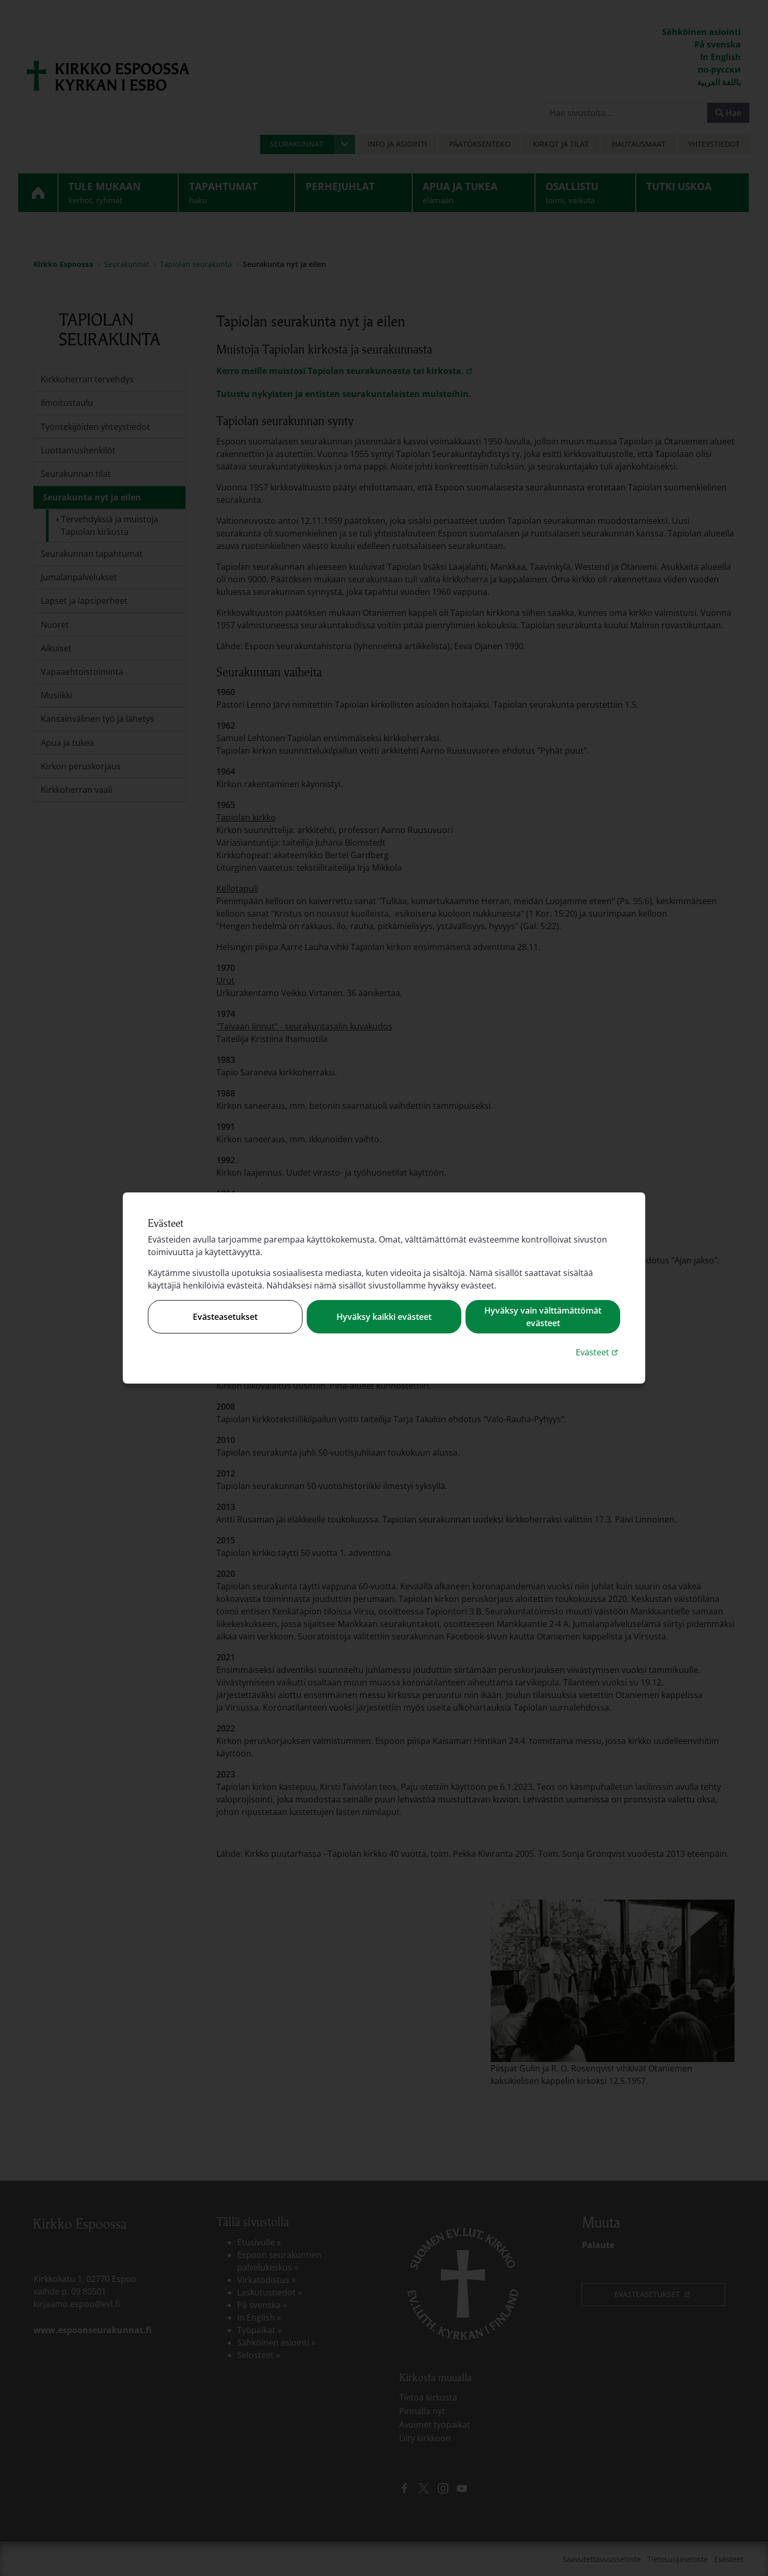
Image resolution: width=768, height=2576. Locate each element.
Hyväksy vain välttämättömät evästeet (543, 1317)
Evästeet (598, 1352)
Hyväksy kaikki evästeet (384, 1317)
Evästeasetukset (225, 1317)
